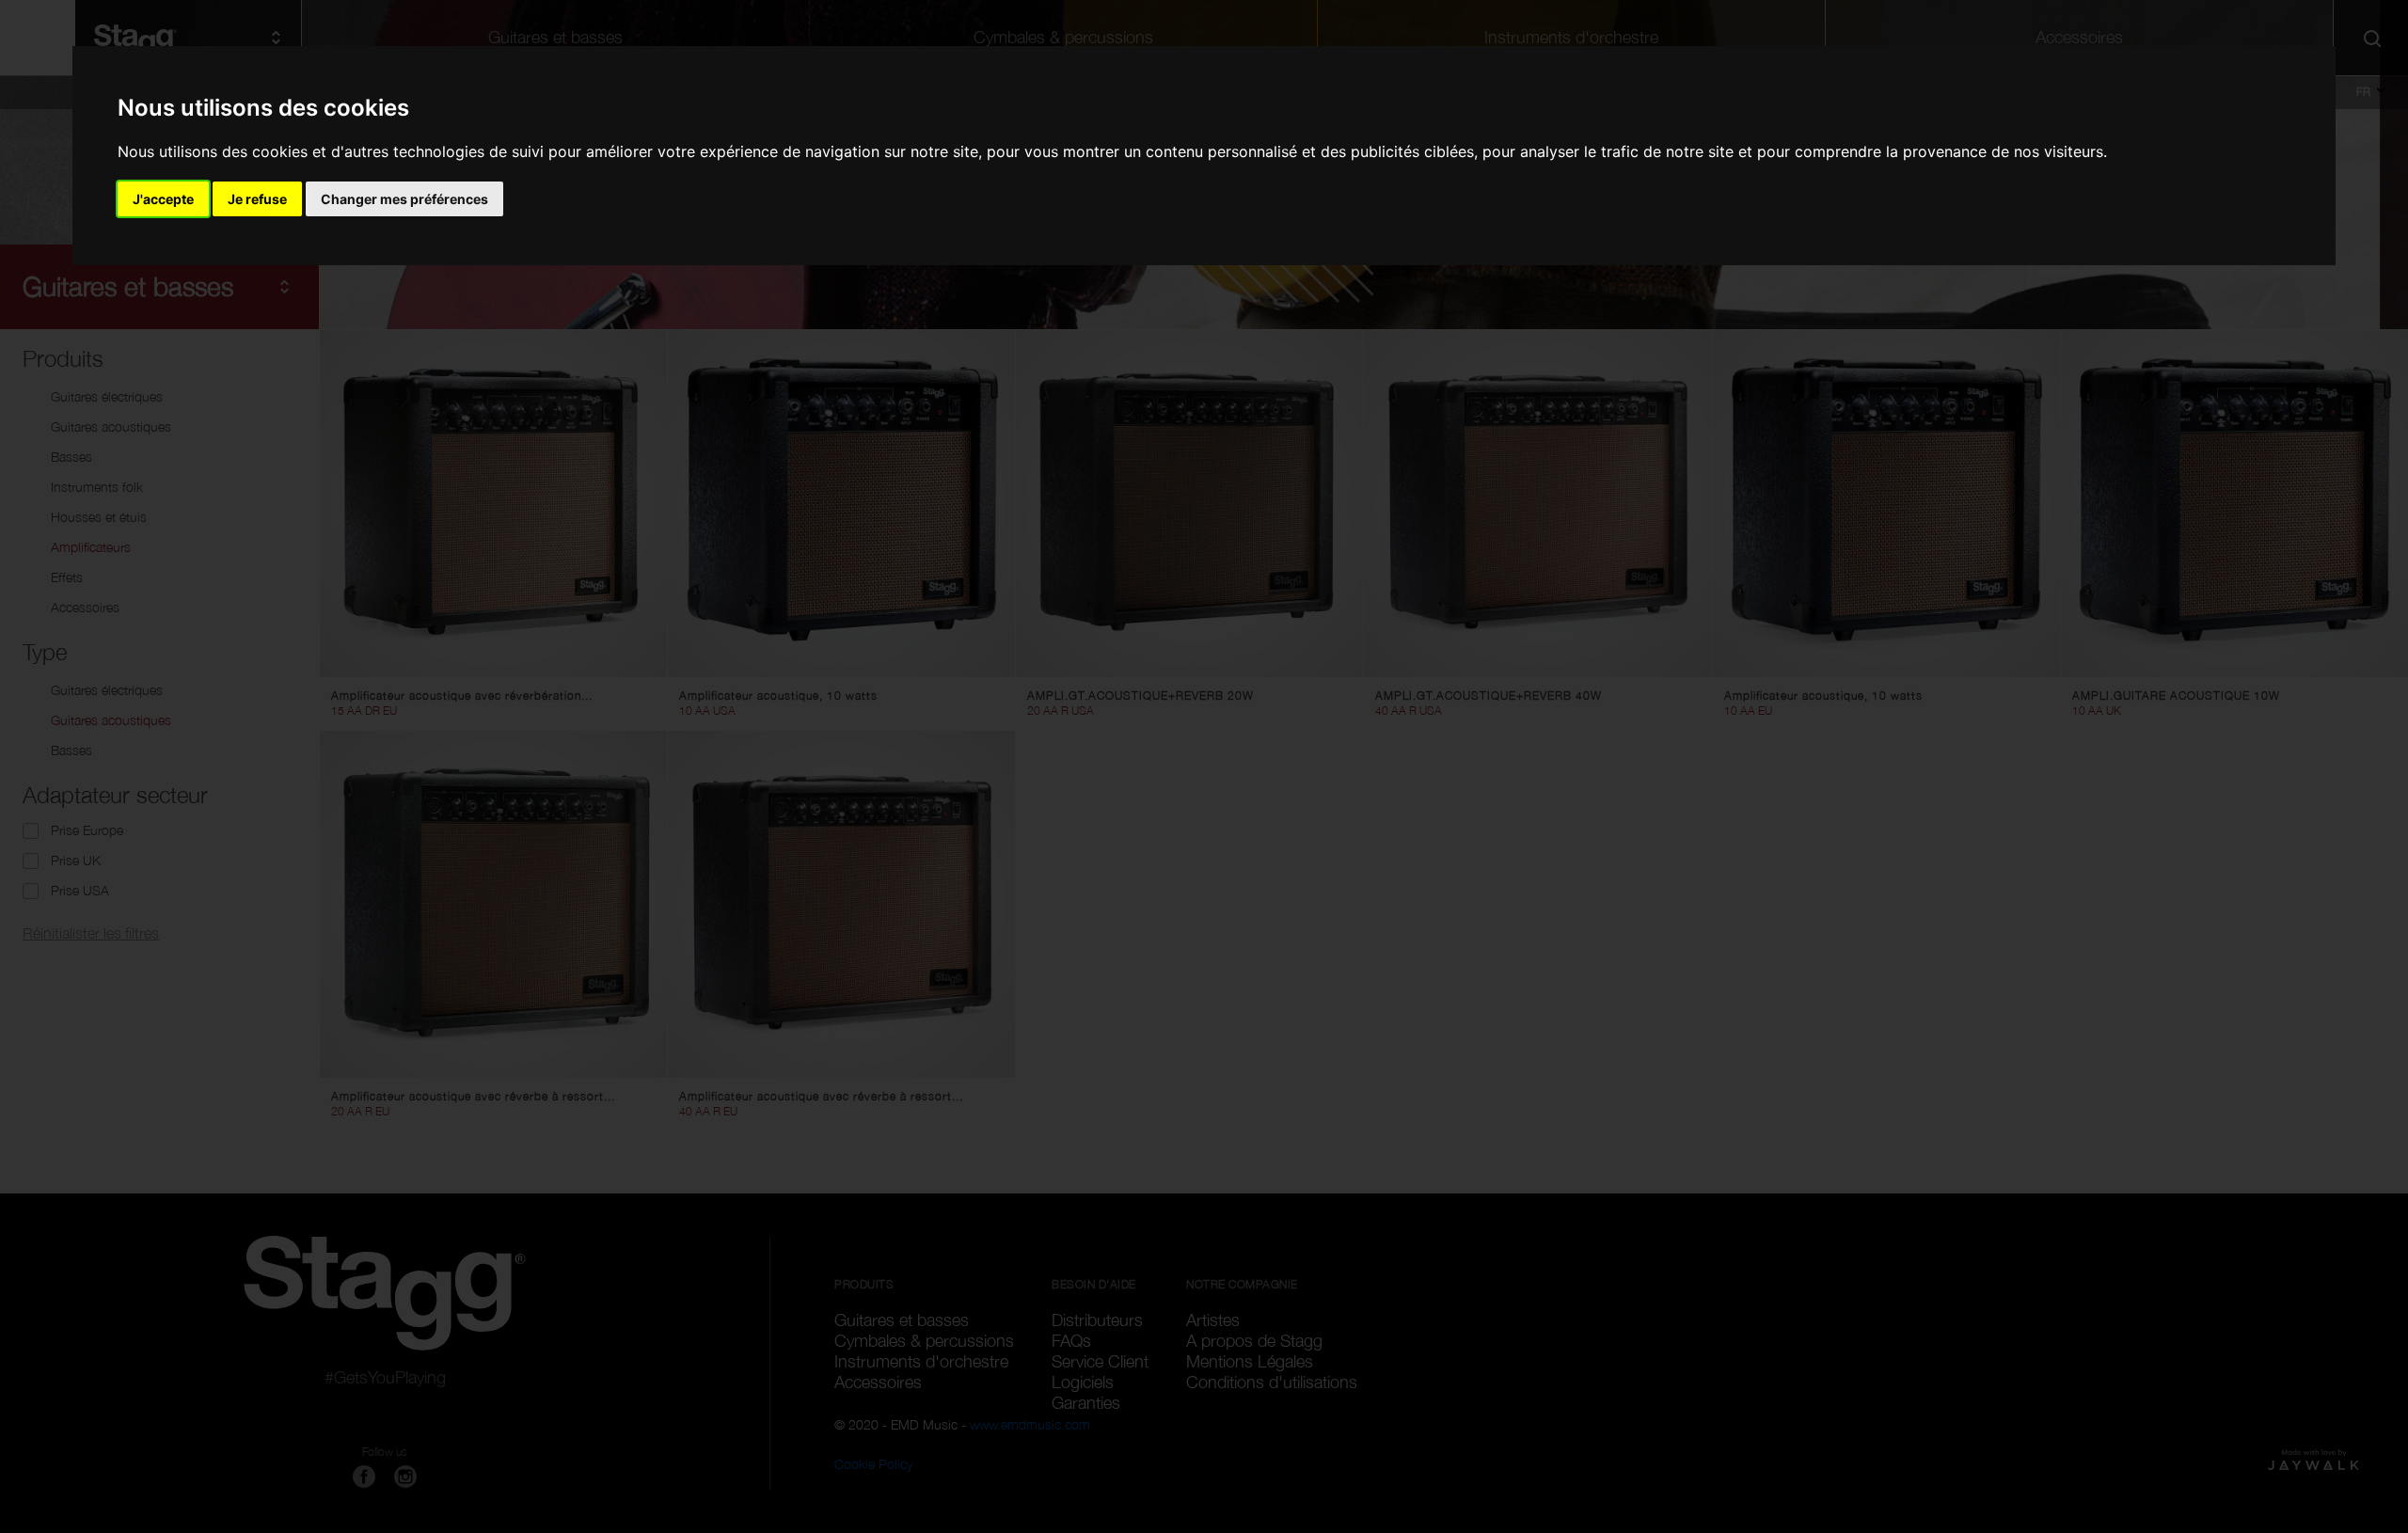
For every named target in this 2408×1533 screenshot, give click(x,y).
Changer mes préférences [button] (404, 199)
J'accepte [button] (163, 199)
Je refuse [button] (257, 199)
